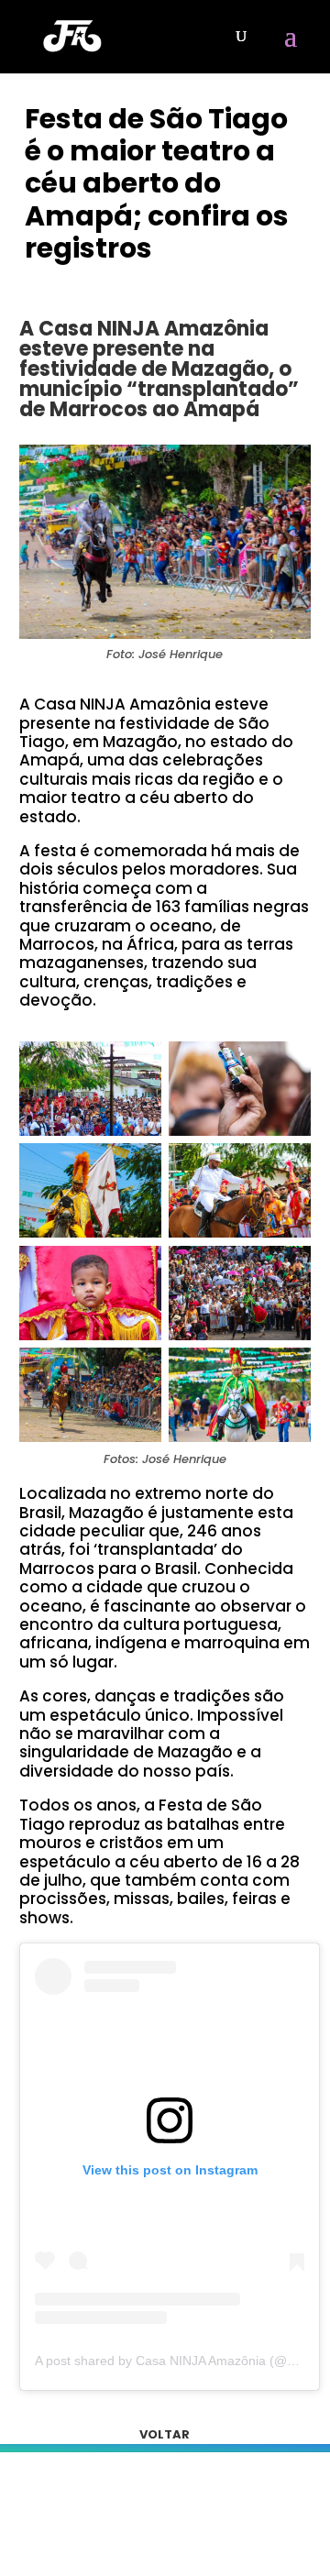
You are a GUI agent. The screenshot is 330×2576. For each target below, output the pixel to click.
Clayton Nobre (94, 282)
